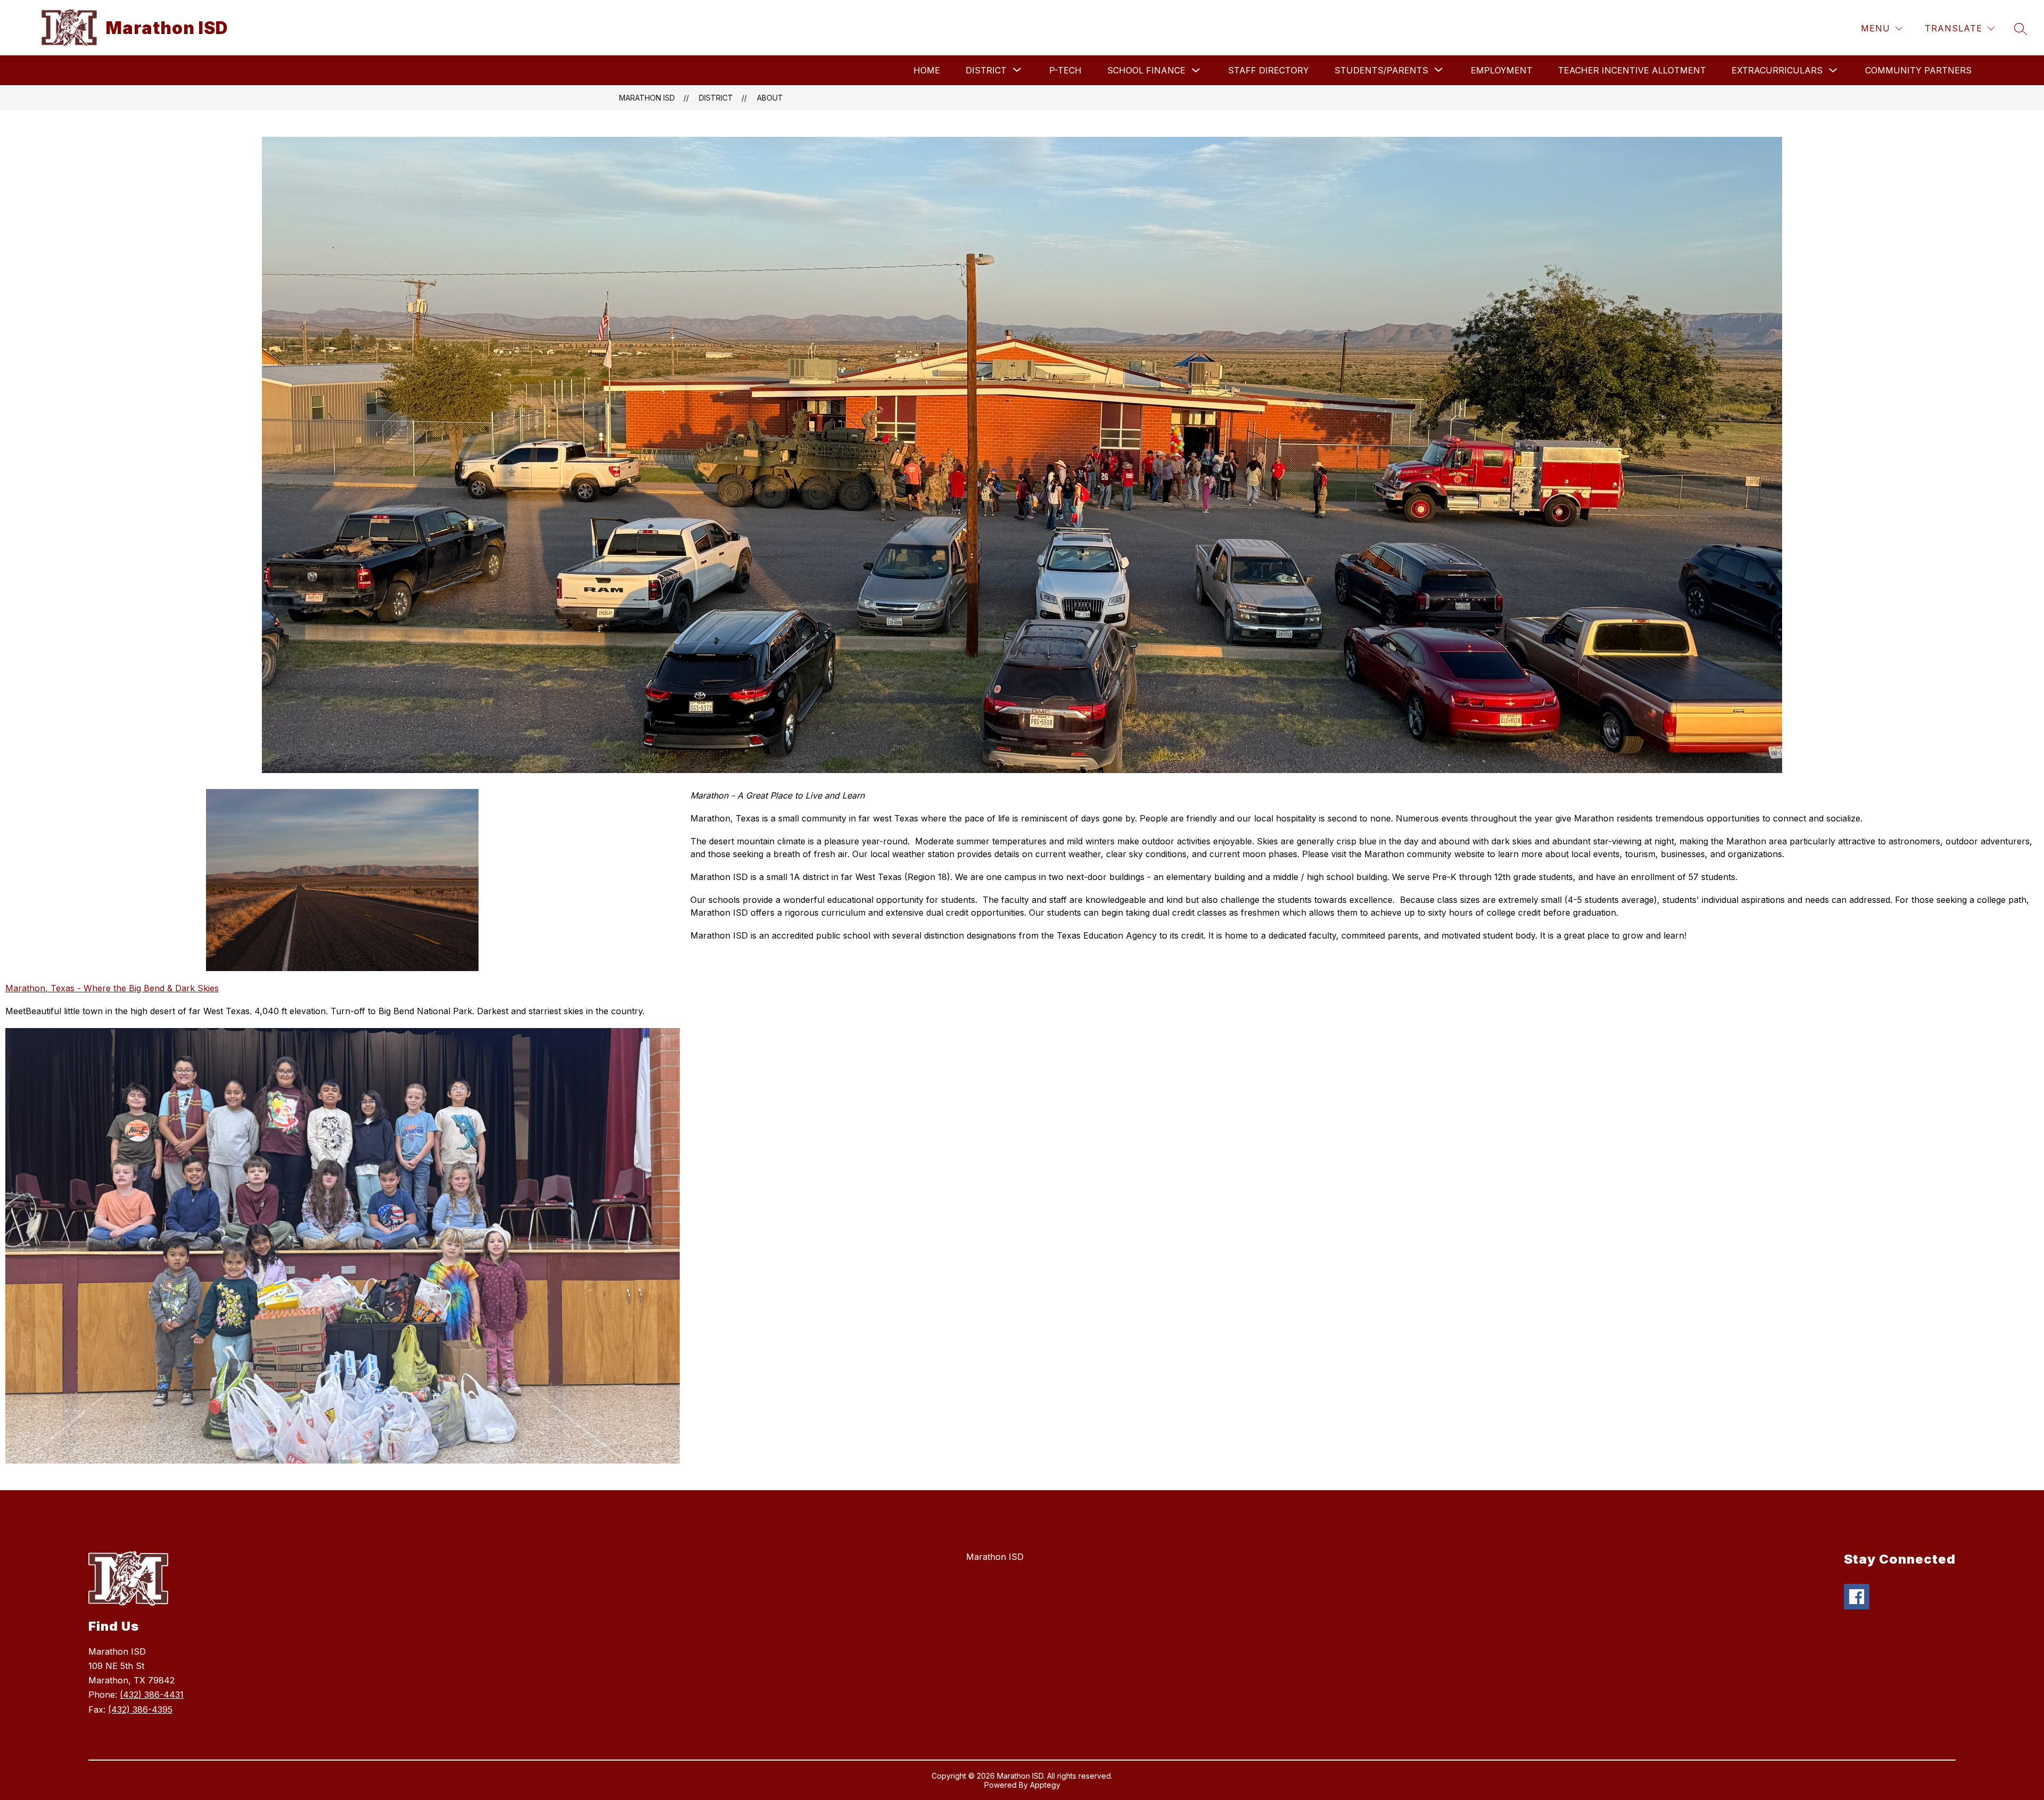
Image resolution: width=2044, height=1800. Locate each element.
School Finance (1146, 70)
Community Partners (1918, 70)
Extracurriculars (1777, 70)
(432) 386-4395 (140, 1709)
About (770, 98)
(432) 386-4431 (152, 1695)
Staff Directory (1268, 70)
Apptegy (1045, 1785)
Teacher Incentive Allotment (1632, 70)
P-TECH (1065, 70)
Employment (1502, 70)
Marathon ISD (647, 98)
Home (927, 70)
